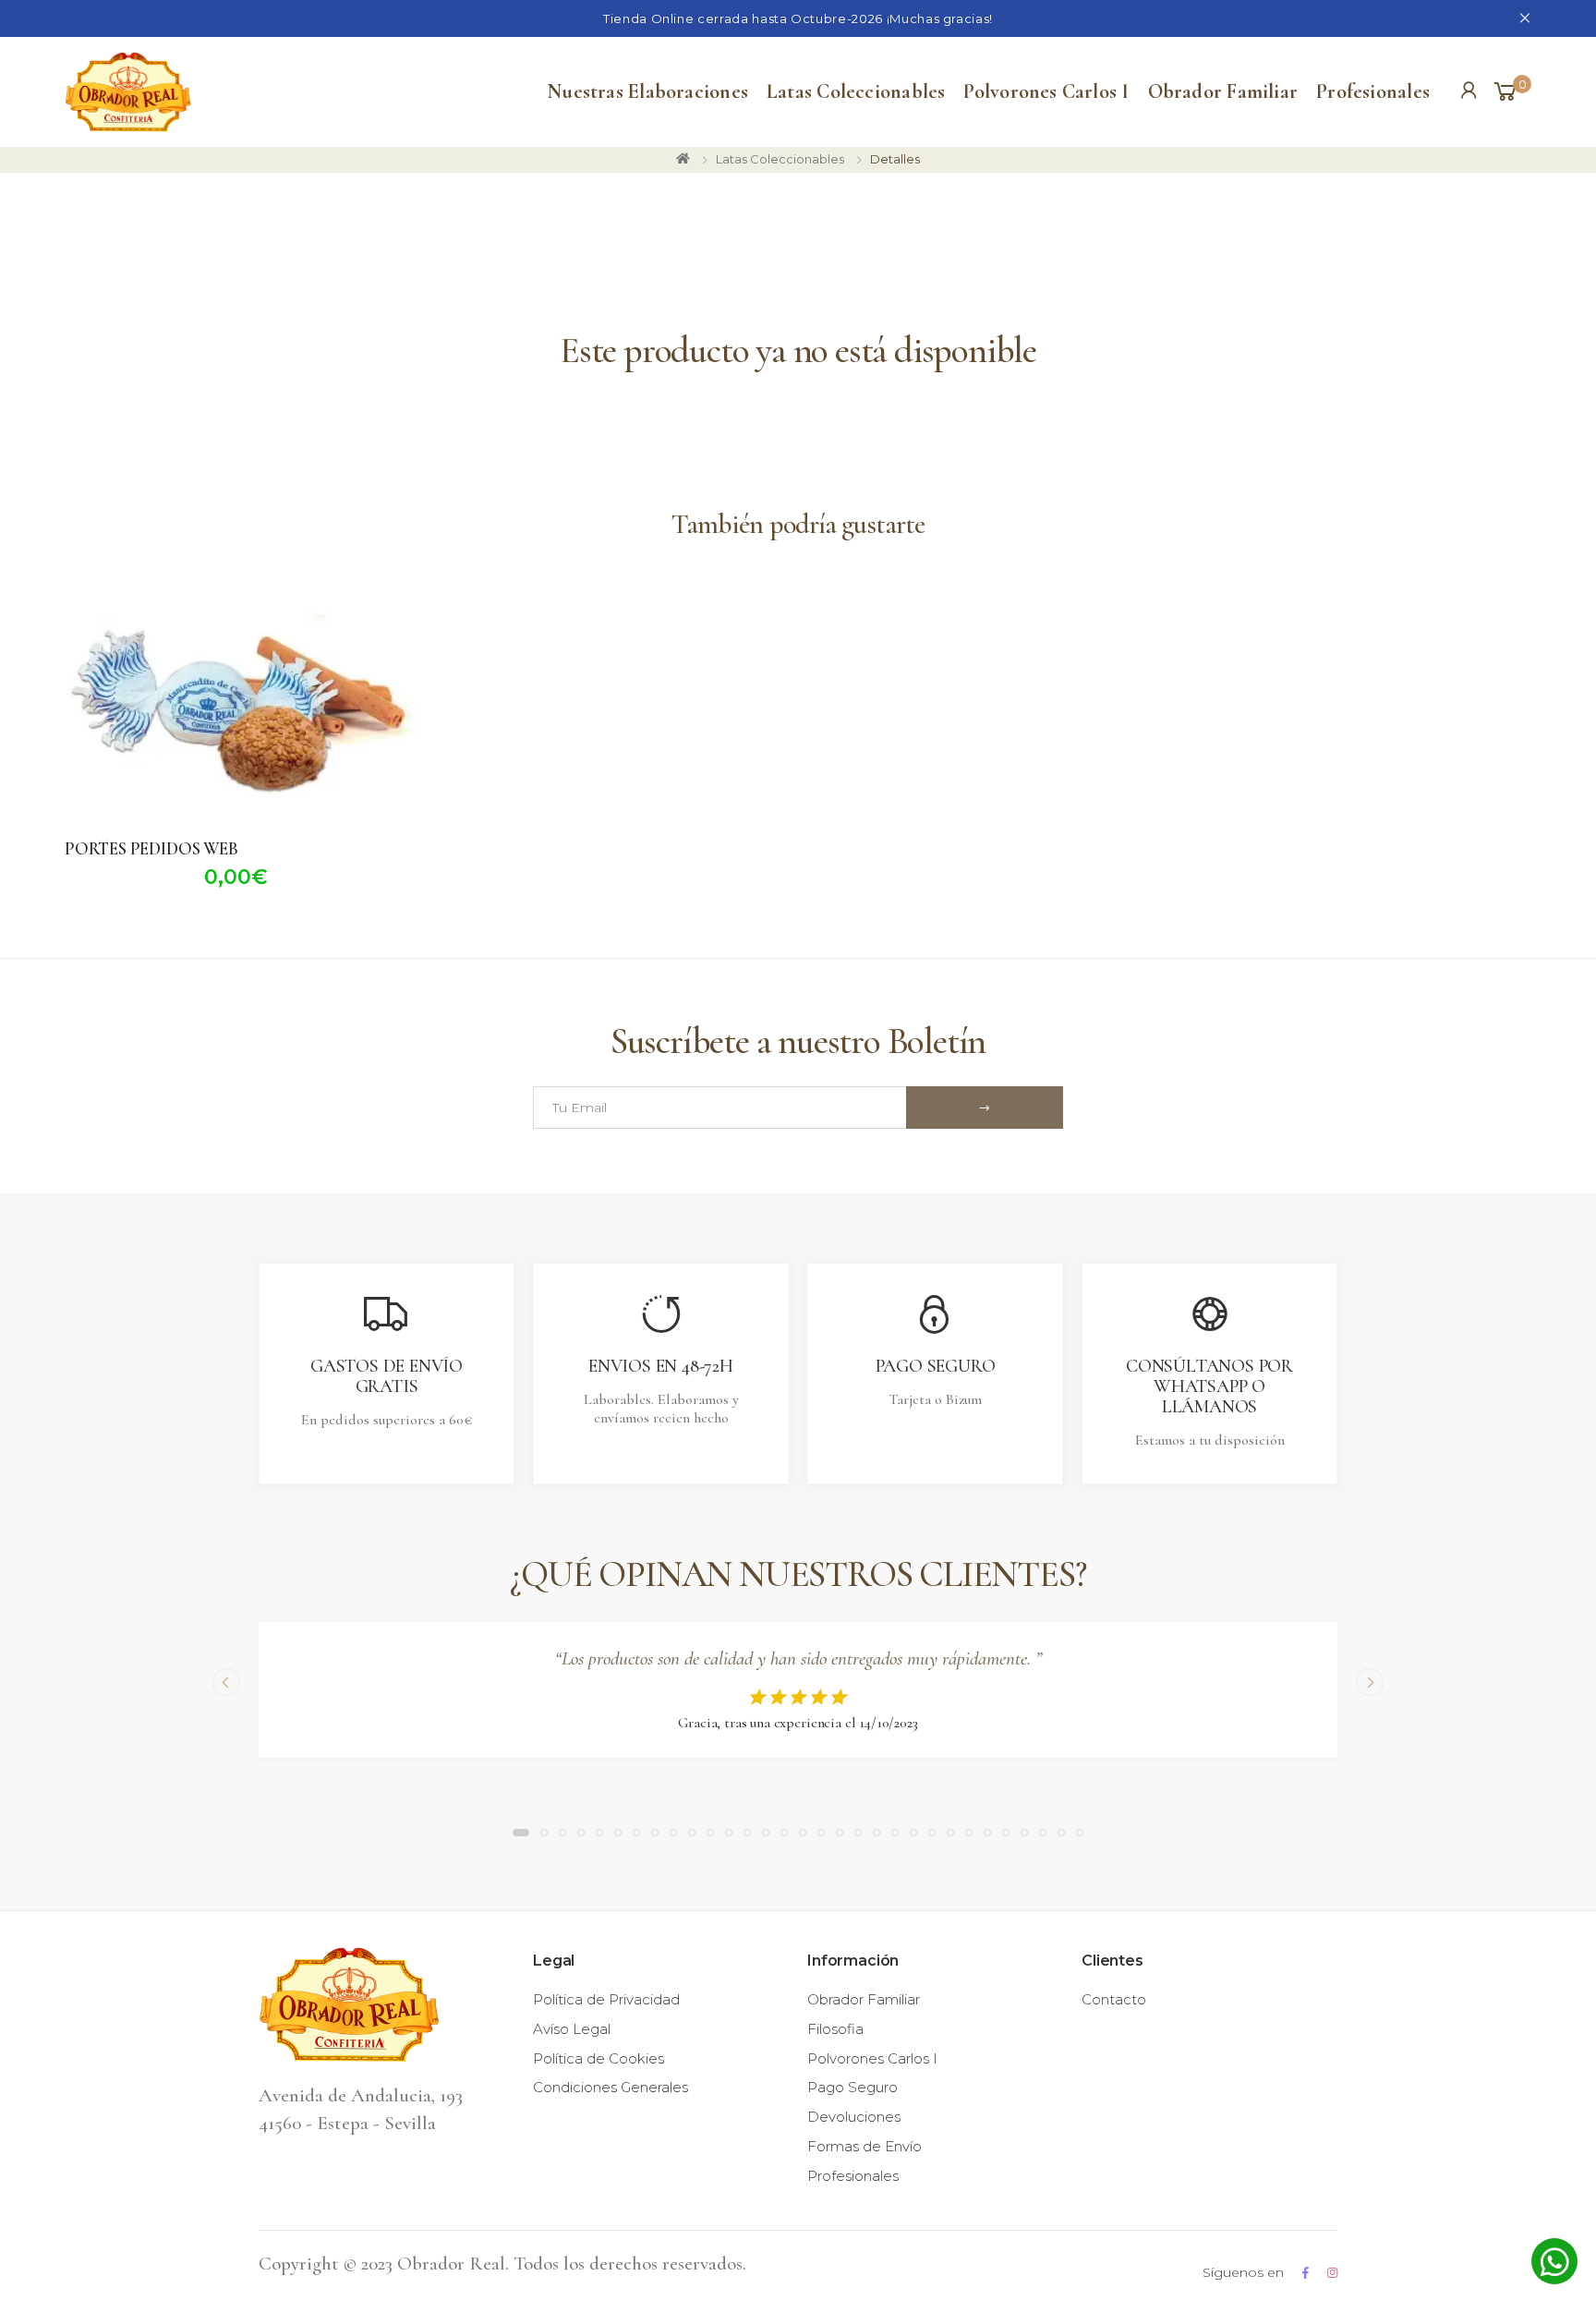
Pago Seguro (852, 2087)
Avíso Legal (572, 2029)
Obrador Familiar (1223, 91)
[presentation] (226, 1682)
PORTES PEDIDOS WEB (151, 848)
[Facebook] (1306, 2273)
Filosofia (835, 2029)
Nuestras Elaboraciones (647, 91)
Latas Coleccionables (856, 91)
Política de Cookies (598, 2058)
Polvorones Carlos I (1046, 91)
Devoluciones (854, 2117)
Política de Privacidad (606, 1999)
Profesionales (1373, 91)
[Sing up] (985, 1108)
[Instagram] (1332, 2273)
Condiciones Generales (611, 2087)
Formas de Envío (864, 2146)
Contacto (1114, 1999)
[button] (1511, 92)
